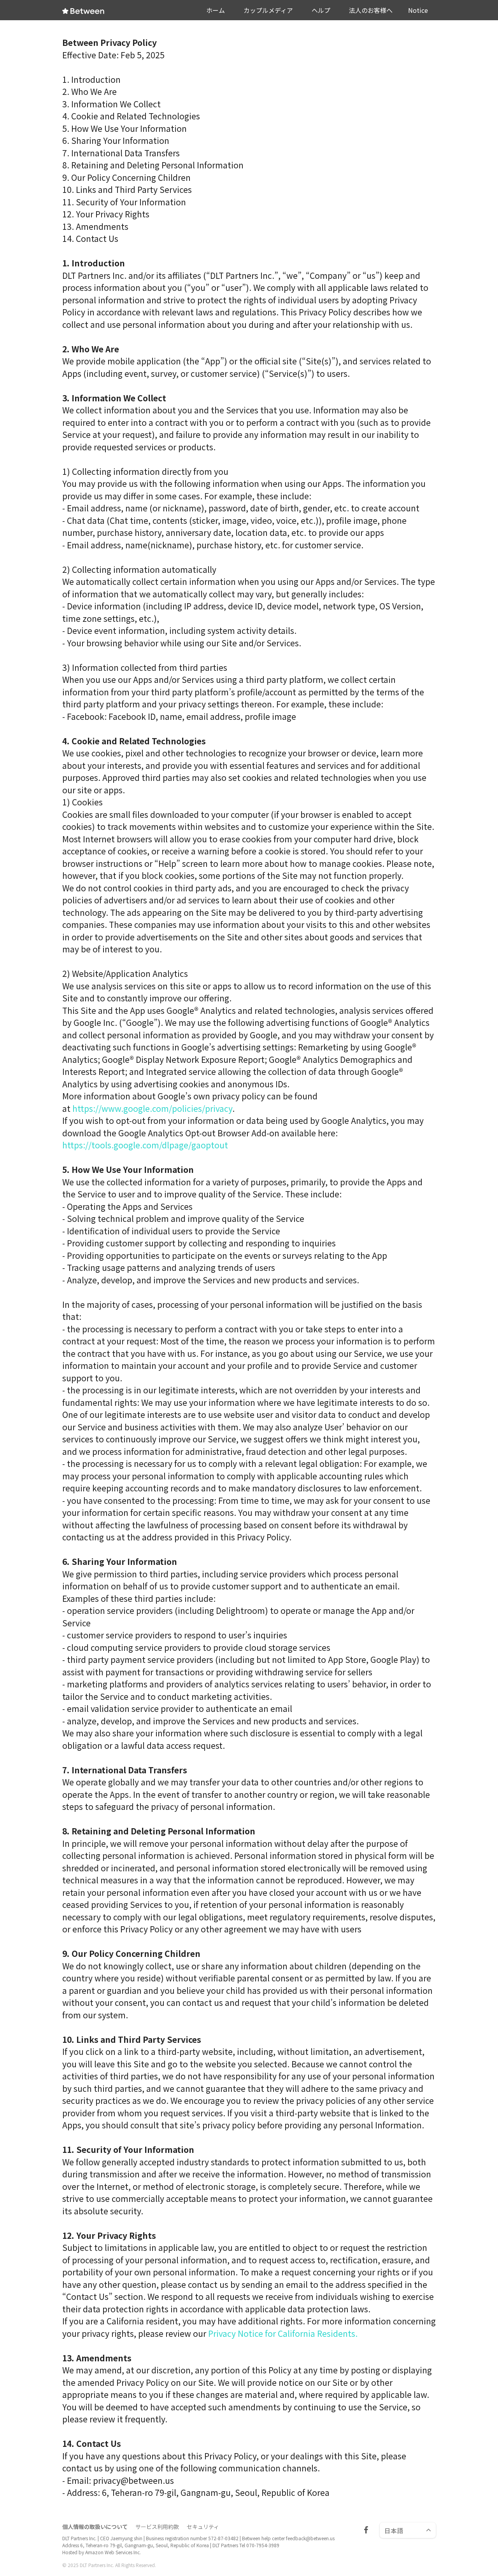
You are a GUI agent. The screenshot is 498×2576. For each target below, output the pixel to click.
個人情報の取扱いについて (95, 2527)
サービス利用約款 (157, 2527)
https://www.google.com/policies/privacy (152, 1108)
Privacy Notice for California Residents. (283, 2333)
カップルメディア (268, 10)
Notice (418, 10)
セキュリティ (203, 2527)
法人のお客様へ (371, 10)
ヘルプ (321, 10)
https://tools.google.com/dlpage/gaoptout (145, 1145)
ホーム (216, 10)
